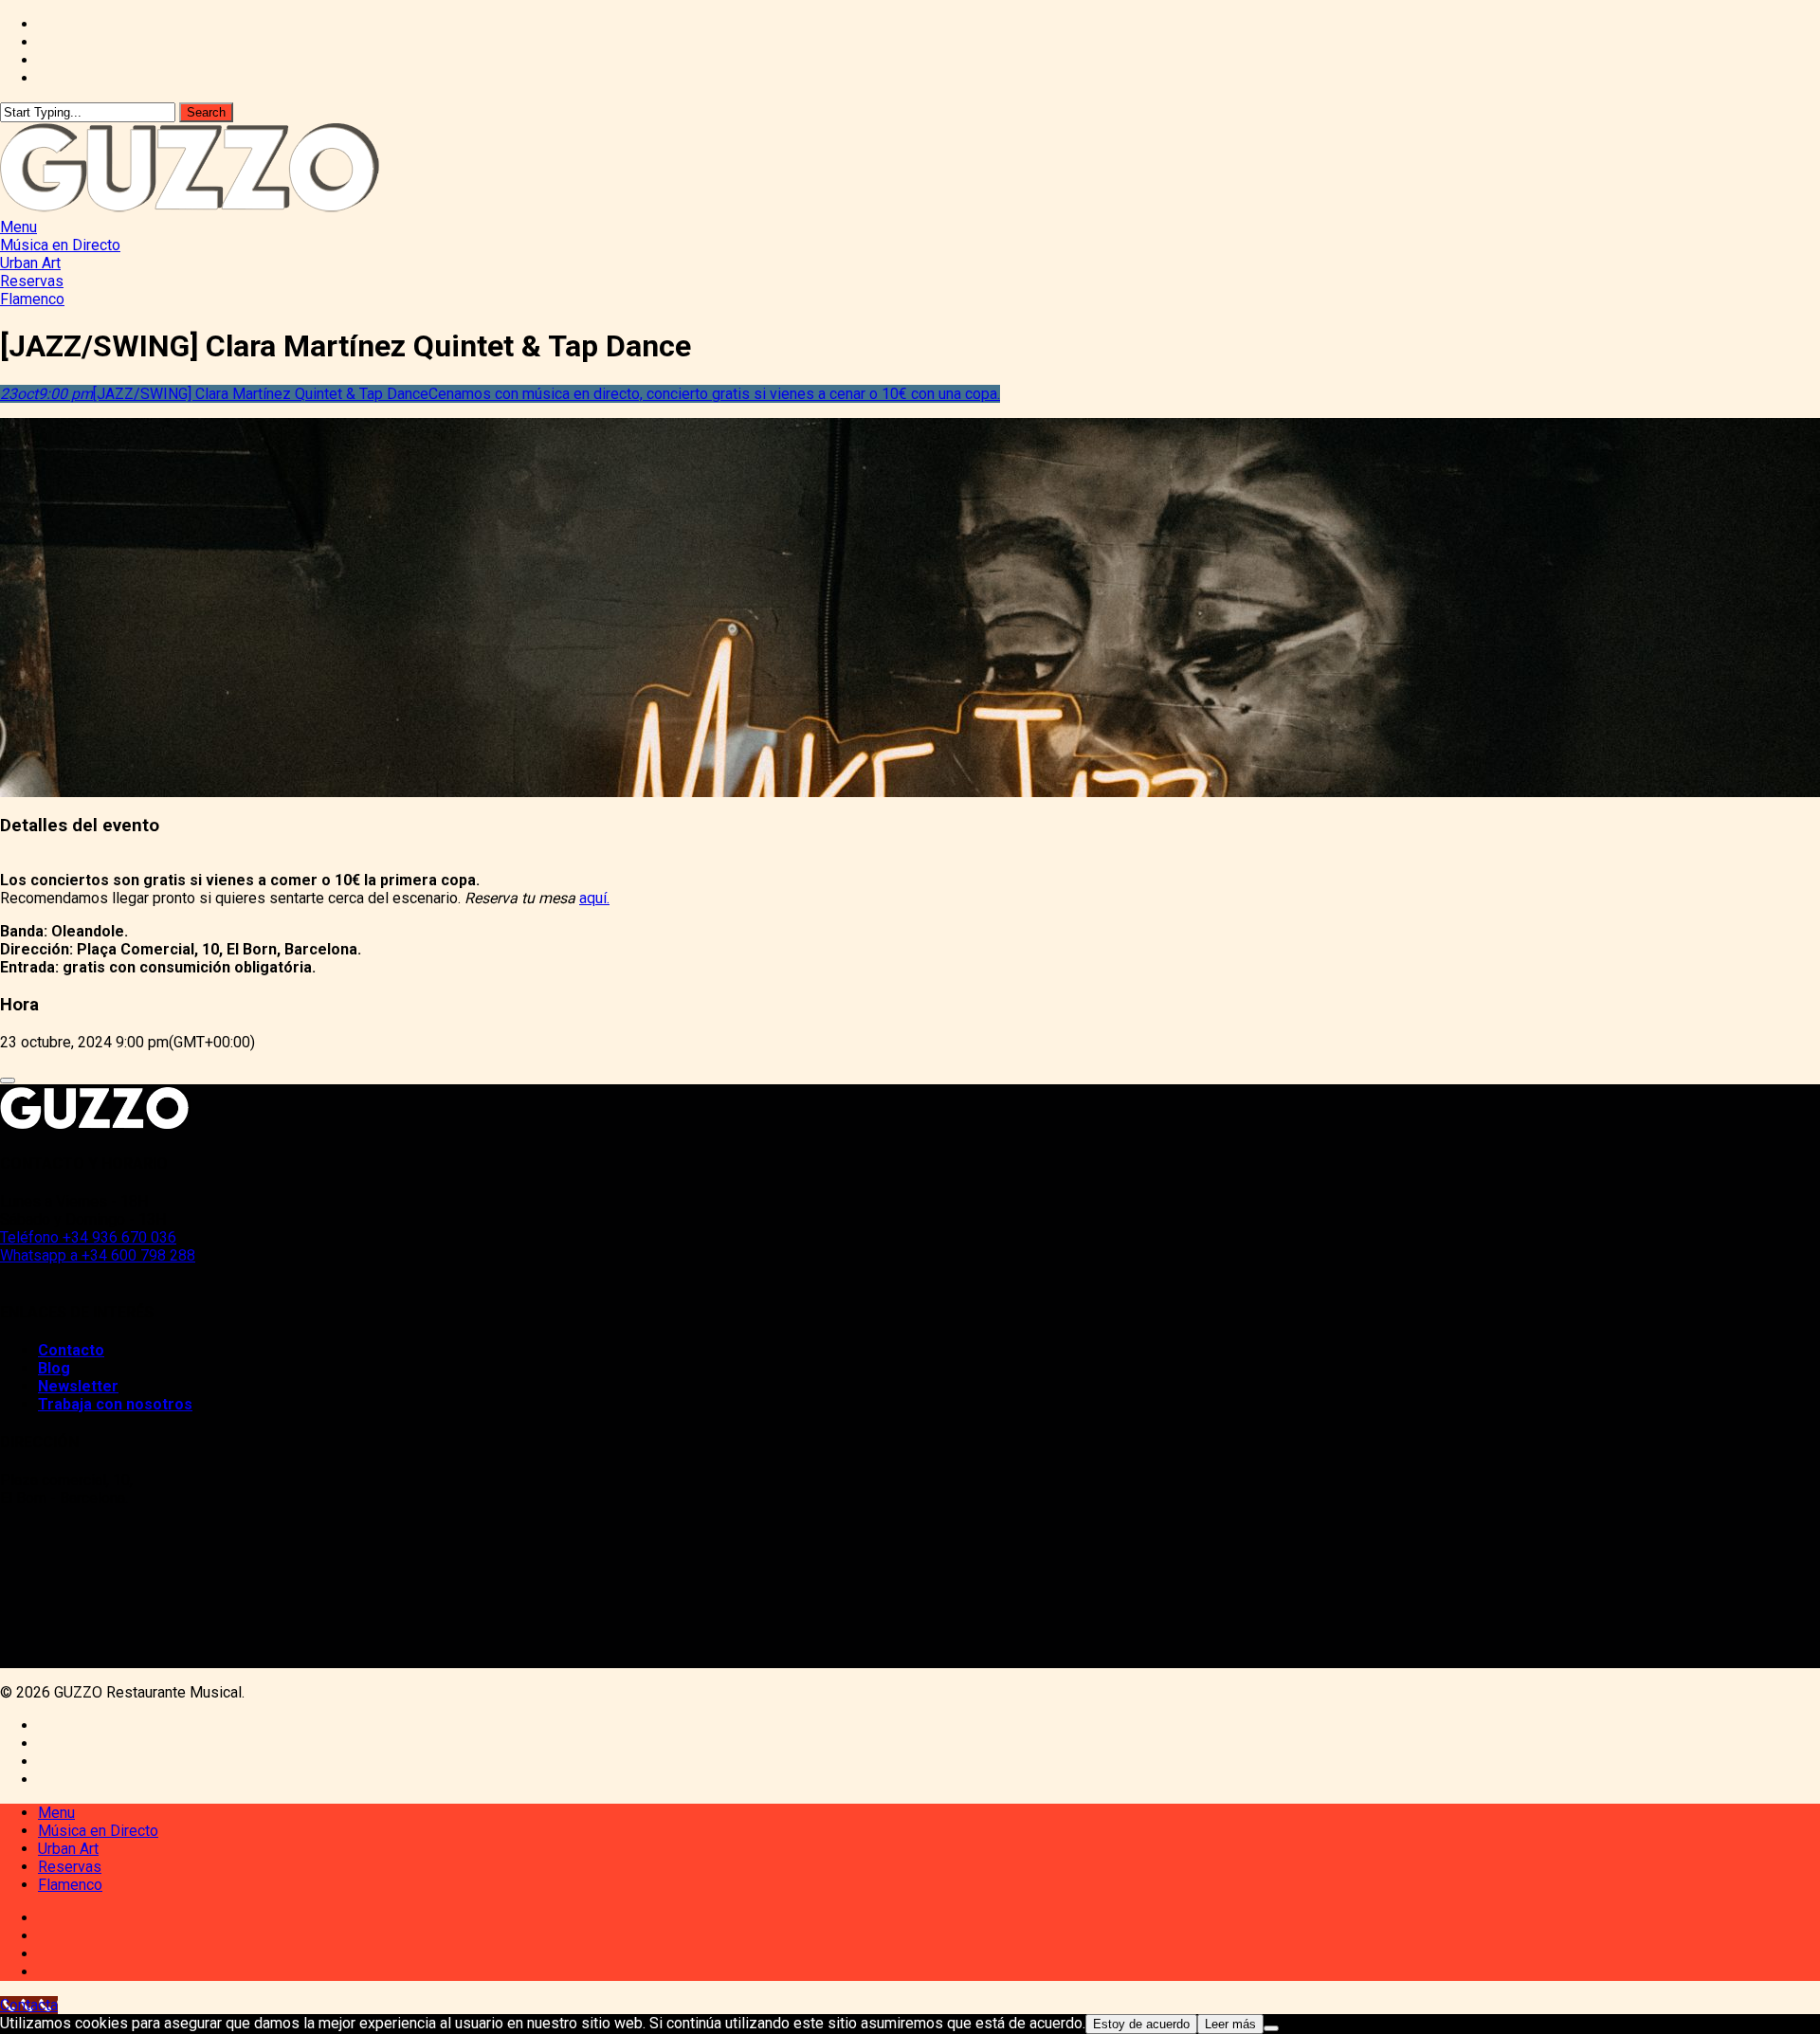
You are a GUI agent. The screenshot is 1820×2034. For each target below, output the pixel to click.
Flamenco (70, 1885)
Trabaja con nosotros (115, 1404)
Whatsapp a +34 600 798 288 (98, 1255)
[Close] (8, 1081)
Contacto (71, 1350)
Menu (56, 1813)
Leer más (1230, 2024)
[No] (1271, 2028)
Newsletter (78, 1386)
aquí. (594, 898)
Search (206, 112)
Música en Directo (98, 1831)
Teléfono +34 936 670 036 (88, 1237)
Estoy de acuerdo (1141, 2024)
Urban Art (68, 1849)
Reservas (70, 1867)
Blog (54, 1368)
